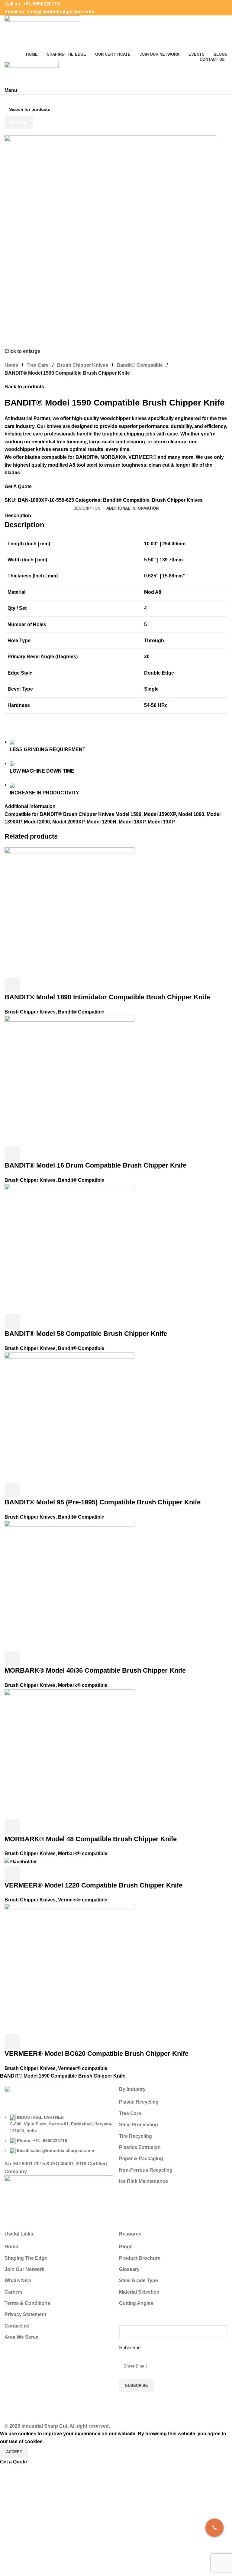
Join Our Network (24, 2269)
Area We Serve (21, 2337)
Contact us (17, 2326)
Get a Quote (13, 2462)
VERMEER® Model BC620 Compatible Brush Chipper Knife (97, 2054)
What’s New (18, 2280)
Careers (14, 2292)
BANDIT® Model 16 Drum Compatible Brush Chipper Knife (95, 1165)
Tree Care (38, 365)
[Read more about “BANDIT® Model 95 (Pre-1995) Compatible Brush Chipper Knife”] (12, 1490)
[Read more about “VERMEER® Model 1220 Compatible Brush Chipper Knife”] (12, 1873)
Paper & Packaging (141, 2159)
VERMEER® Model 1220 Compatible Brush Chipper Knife (93, 1885)
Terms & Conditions (27, 2303)
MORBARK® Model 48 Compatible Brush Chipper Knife (91, 1839)
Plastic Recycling (139, 2102)
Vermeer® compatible (83, 1900)
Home (11, 365)
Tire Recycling (135, 2136)
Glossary (129, 2269)
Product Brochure (140, 2258)
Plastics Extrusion (140, 2147)
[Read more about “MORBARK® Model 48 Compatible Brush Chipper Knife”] (12, 1827)
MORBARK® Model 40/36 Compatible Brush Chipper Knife (95, 1670)
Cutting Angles (136, 2303)
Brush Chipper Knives (83, 365)
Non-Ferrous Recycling (146, 2170)
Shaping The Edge (26, 2258)
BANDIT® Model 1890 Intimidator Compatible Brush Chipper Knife (107, 997)
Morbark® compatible (83, 1685)
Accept (14, 2452)
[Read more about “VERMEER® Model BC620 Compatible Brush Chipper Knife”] (12, 2042)
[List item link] (59, 2134)
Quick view (28, 985)
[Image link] (35, 2100)
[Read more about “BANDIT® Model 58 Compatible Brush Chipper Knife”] (12, 1322)
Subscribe (130, 2348)
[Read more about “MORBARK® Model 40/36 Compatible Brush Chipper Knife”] (12, 1658)
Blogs (126, 2247)
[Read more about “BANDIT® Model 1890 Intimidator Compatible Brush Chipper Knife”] (12, 985)
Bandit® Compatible (140, 365)
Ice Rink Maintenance (143, 2181)
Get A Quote (18, 486)
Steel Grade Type (139, 2280)
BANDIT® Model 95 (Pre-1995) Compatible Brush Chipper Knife (103, 1502)
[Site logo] (42, 33)
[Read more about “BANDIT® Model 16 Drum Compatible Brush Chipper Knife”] (12, 1153)
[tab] (87, 508)
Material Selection (139, 2292)
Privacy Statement (25, 2314)
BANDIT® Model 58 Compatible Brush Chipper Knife (86, 1334)
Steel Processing (139, 2125)
